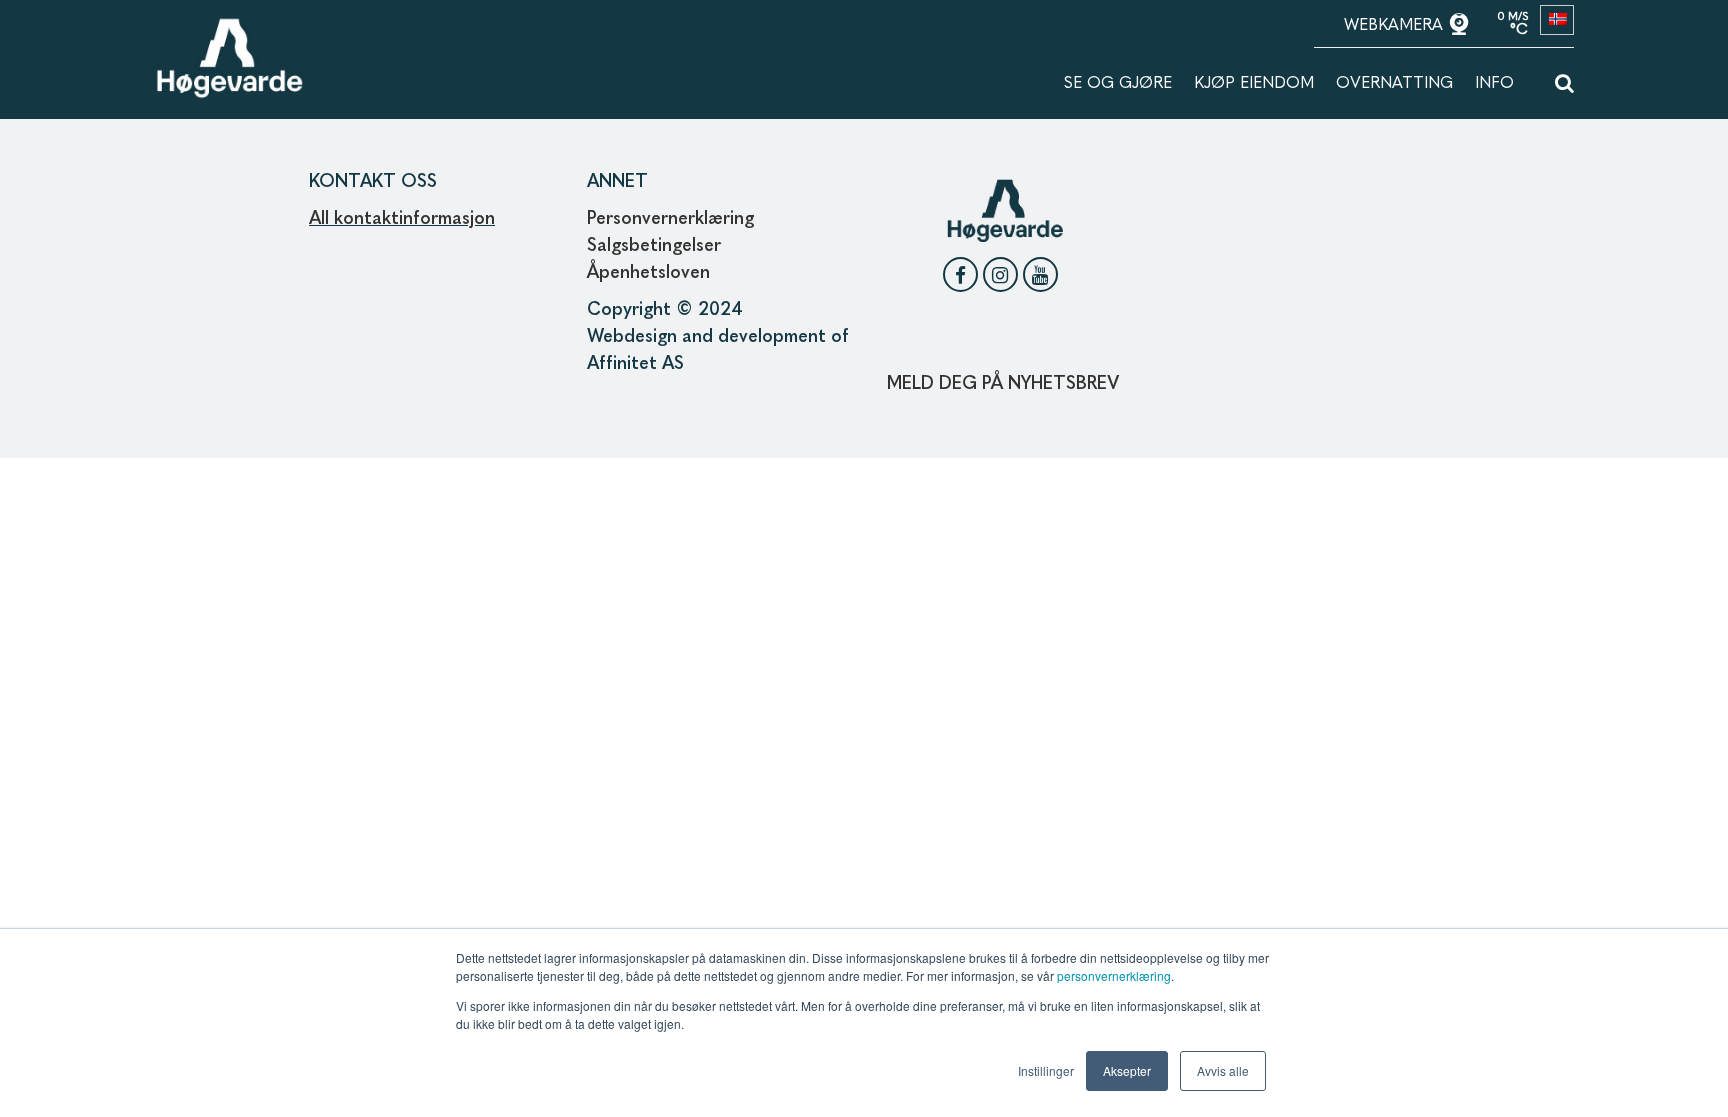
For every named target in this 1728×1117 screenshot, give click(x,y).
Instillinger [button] (1046, 1070)
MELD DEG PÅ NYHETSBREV (1003, 384)
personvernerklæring (1114, 975)
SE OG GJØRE (1118, 84)
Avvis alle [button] (1223, 1070)
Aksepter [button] (1127, 1070)
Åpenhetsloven (651, 273)
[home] (229, 27)
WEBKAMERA (1396, 26)
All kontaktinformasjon (402, 219)
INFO (1494, 84)
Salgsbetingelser (654, 246)
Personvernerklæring (670, 219)
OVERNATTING (1394, 84)
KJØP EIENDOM (1254, 84)
